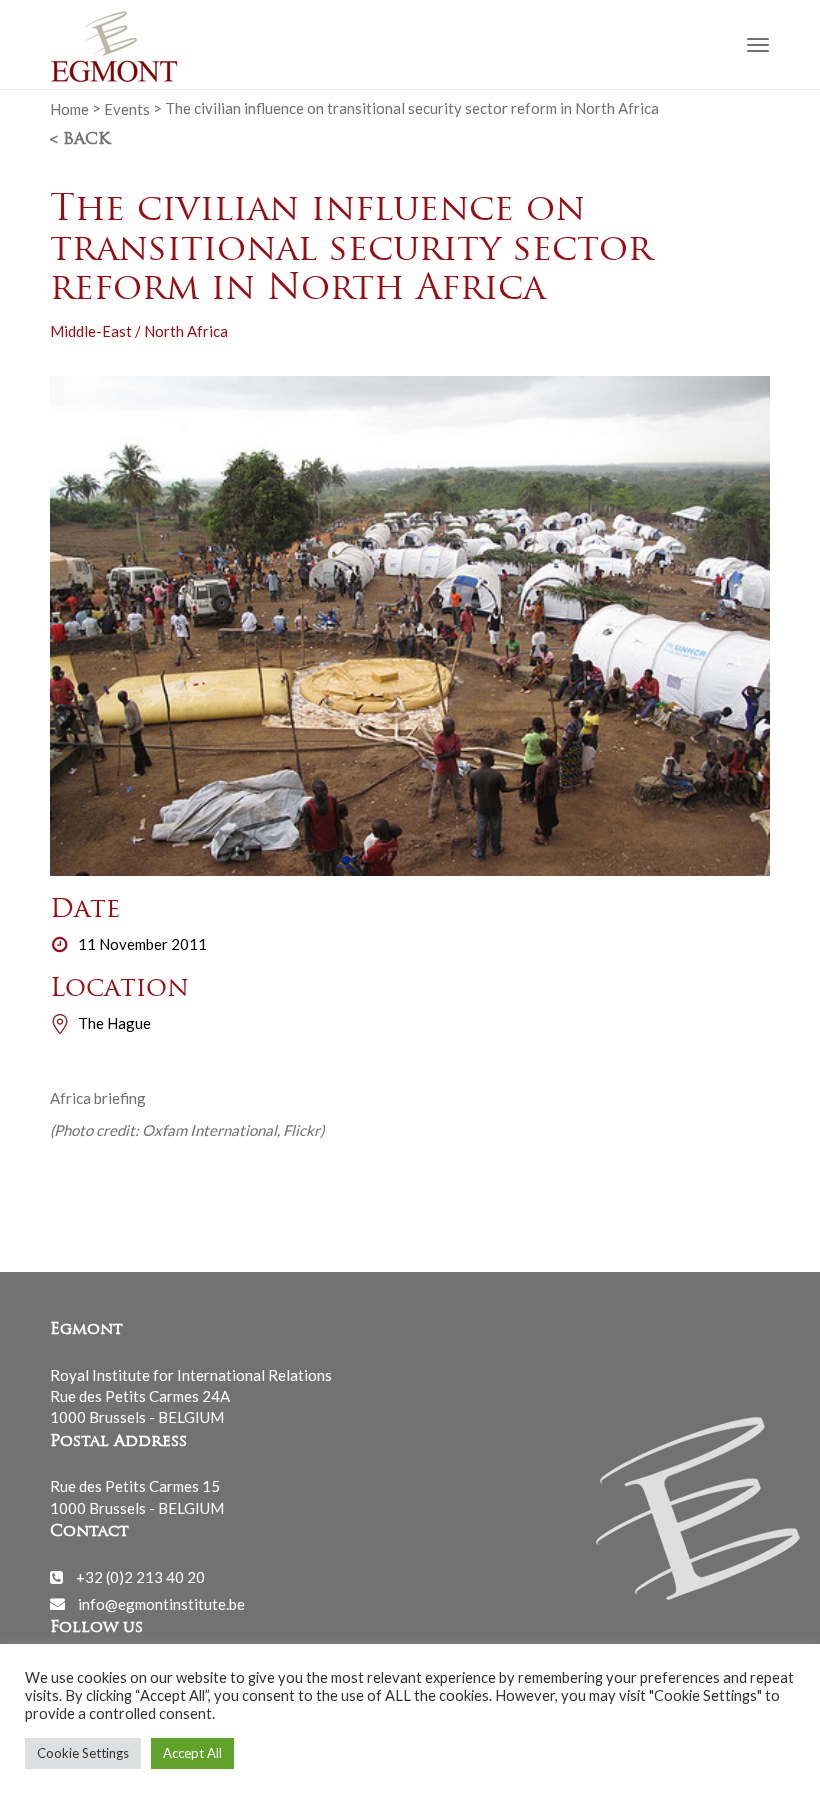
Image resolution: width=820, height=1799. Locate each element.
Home (69, 108)
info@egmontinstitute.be (161, 1603)
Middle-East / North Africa (139, 331)
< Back (80, 140)
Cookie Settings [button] (83, 1753)
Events (127, 108)
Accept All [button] (192, 1753)
